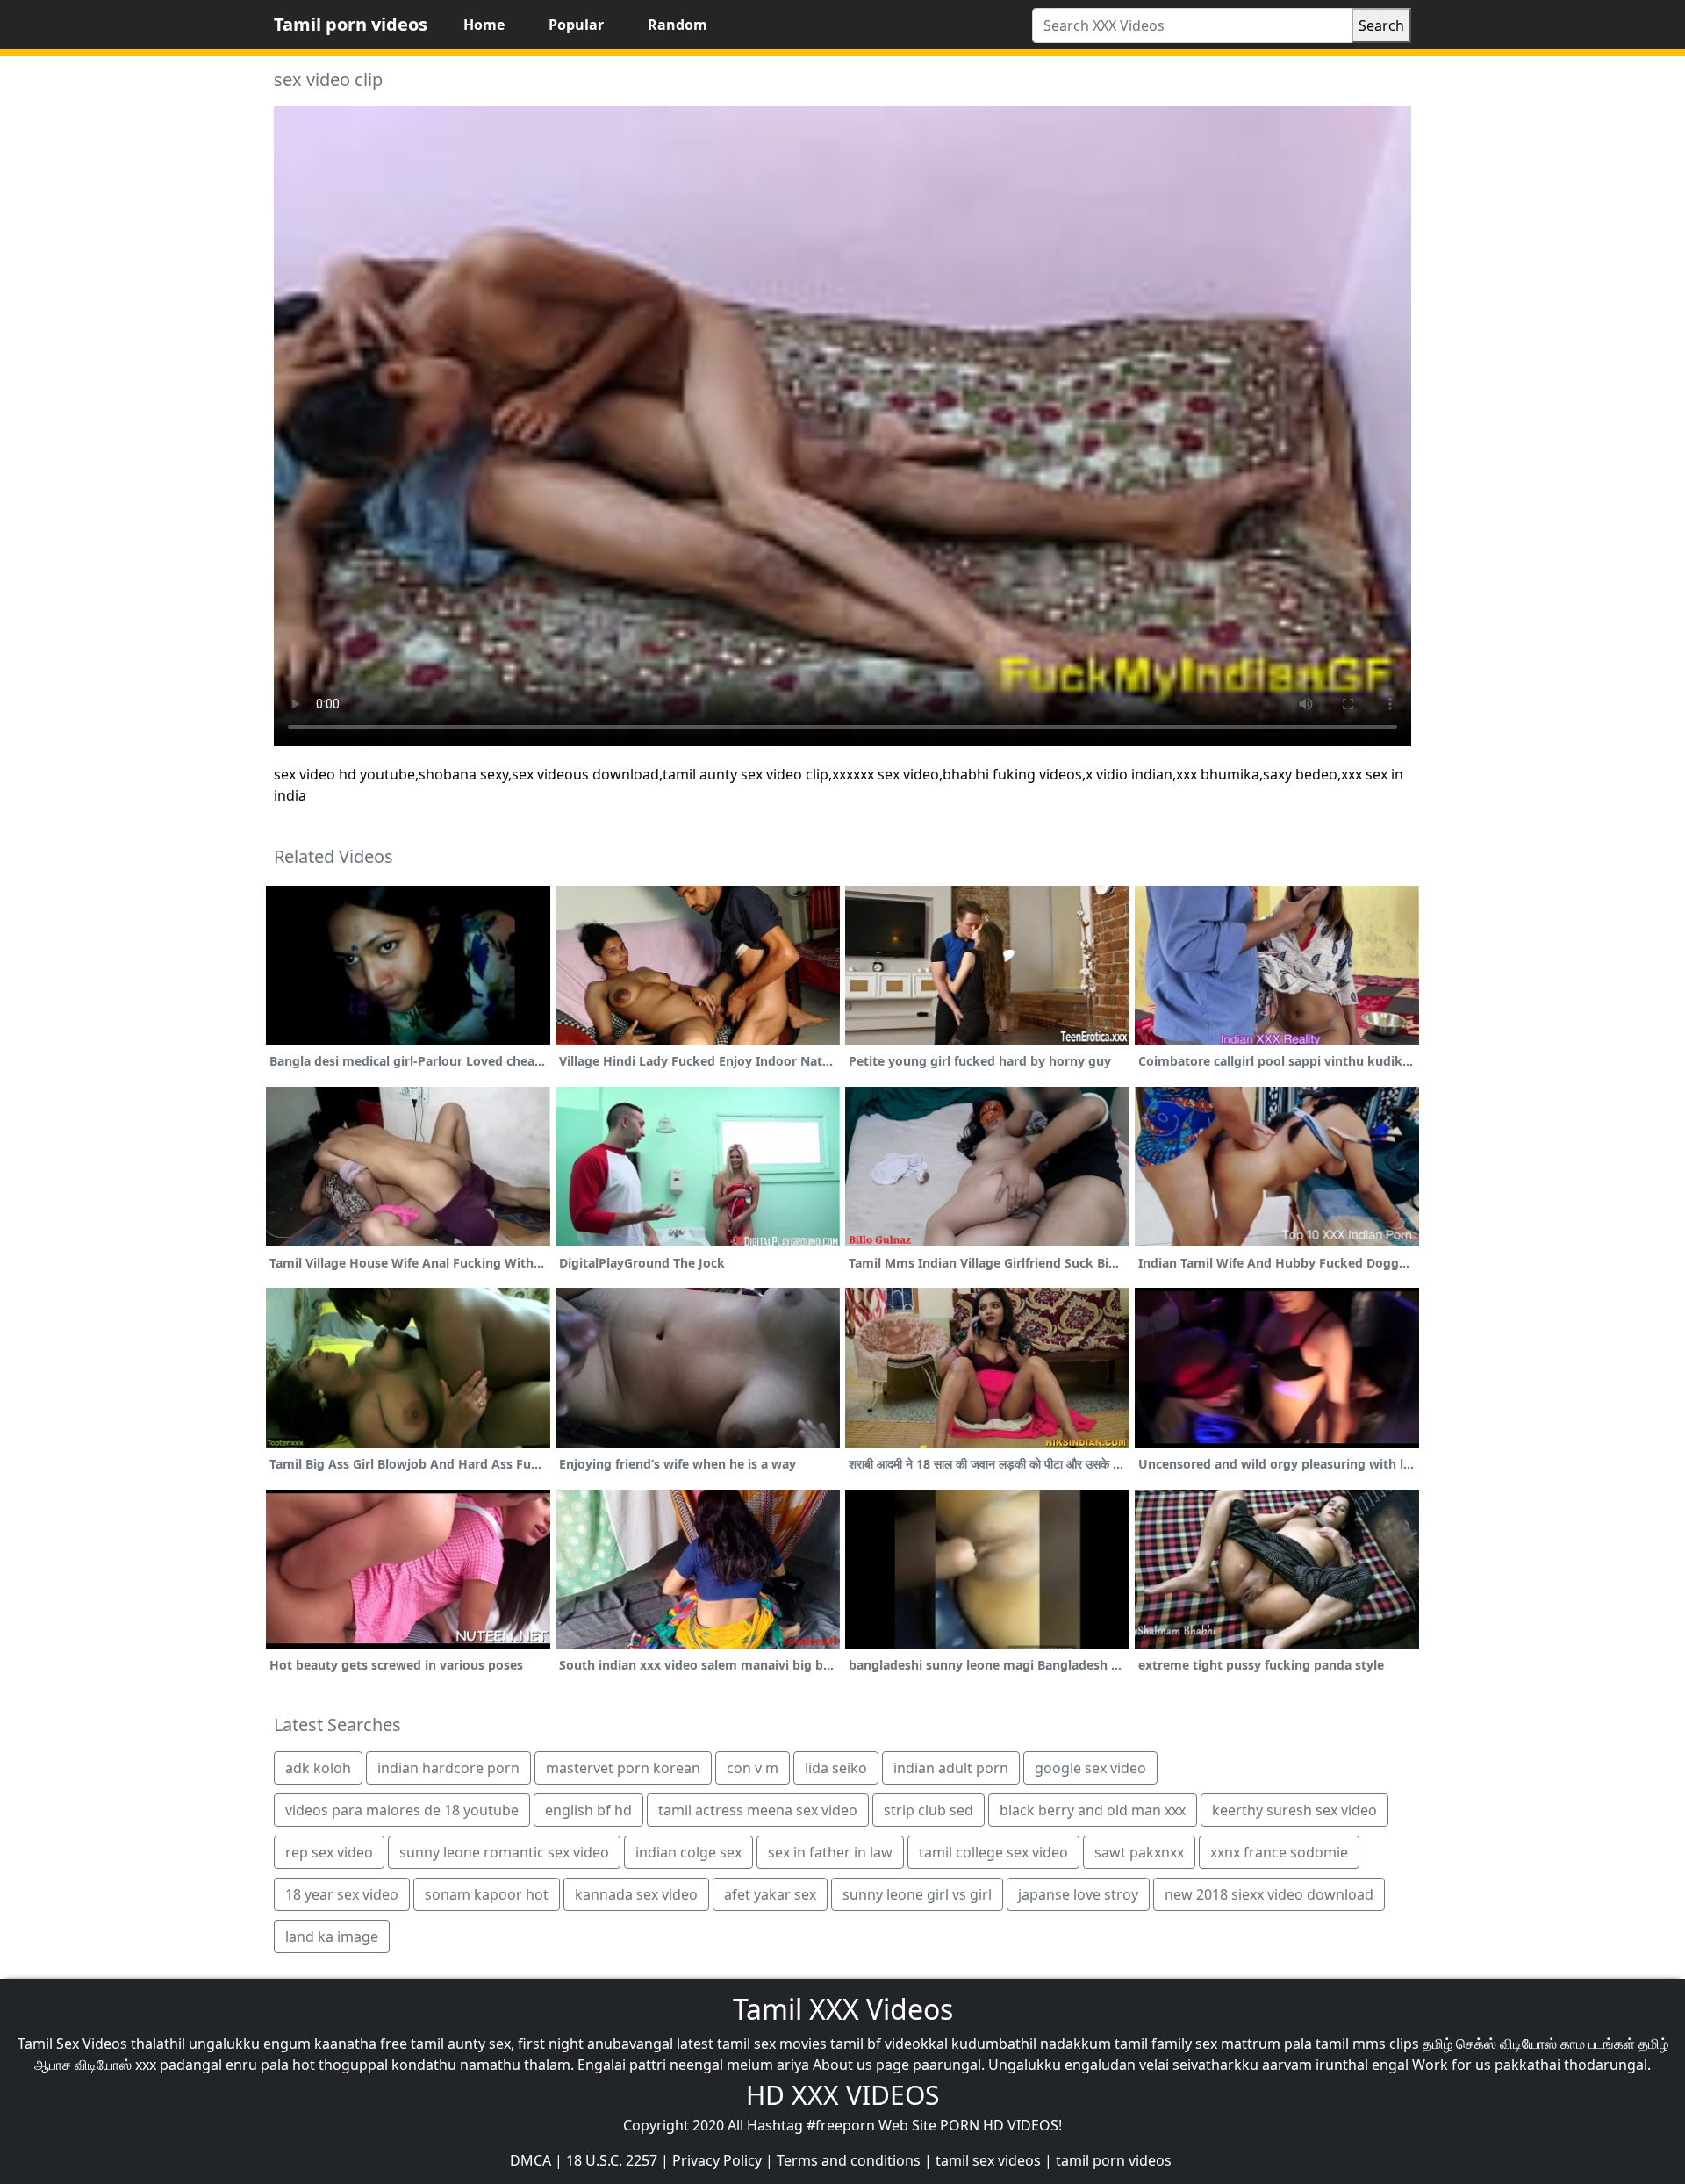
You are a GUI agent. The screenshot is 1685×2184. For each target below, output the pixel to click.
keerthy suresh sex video (1294, 1810)
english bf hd (588, 1810)
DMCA (531, 2160)
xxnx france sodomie (1279, 1852)
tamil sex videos (988, 2160)
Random (678, 25)
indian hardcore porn (448, 1768)
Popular (576, 25)
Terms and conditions (849, 2160)
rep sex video (329, 1852)
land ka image (332, 1936)
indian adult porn (951, 1768)
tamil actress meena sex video (758, 1810)
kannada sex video (636, 1894)
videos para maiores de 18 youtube (402, 1810)
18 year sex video (342, 1894)
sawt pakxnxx (1139, 1852)
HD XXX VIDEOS (842, 2095)
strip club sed (929, 1810)
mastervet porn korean (623, 1768)
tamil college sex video (993, 1852)
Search (1381, 25)
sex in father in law (830, 1852)
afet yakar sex (770, 1894)
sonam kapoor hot (487, 1894)
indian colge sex (688, 1852)
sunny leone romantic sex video (504, 1852)
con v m (753, 1768)
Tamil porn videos (351, 24)
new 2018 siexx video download (1269, 1894)
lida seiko (836, 1768)
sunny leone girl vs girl (917, 1894)
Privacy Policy (717, 2160)
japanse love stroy (1078, 1894)
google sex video (1090, 1768)
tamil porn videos (1114, 2160)
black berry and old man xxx (1093, 1810)
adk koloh (318, 1768)
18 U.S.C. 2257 (612, 2160)
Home (484, 25)
